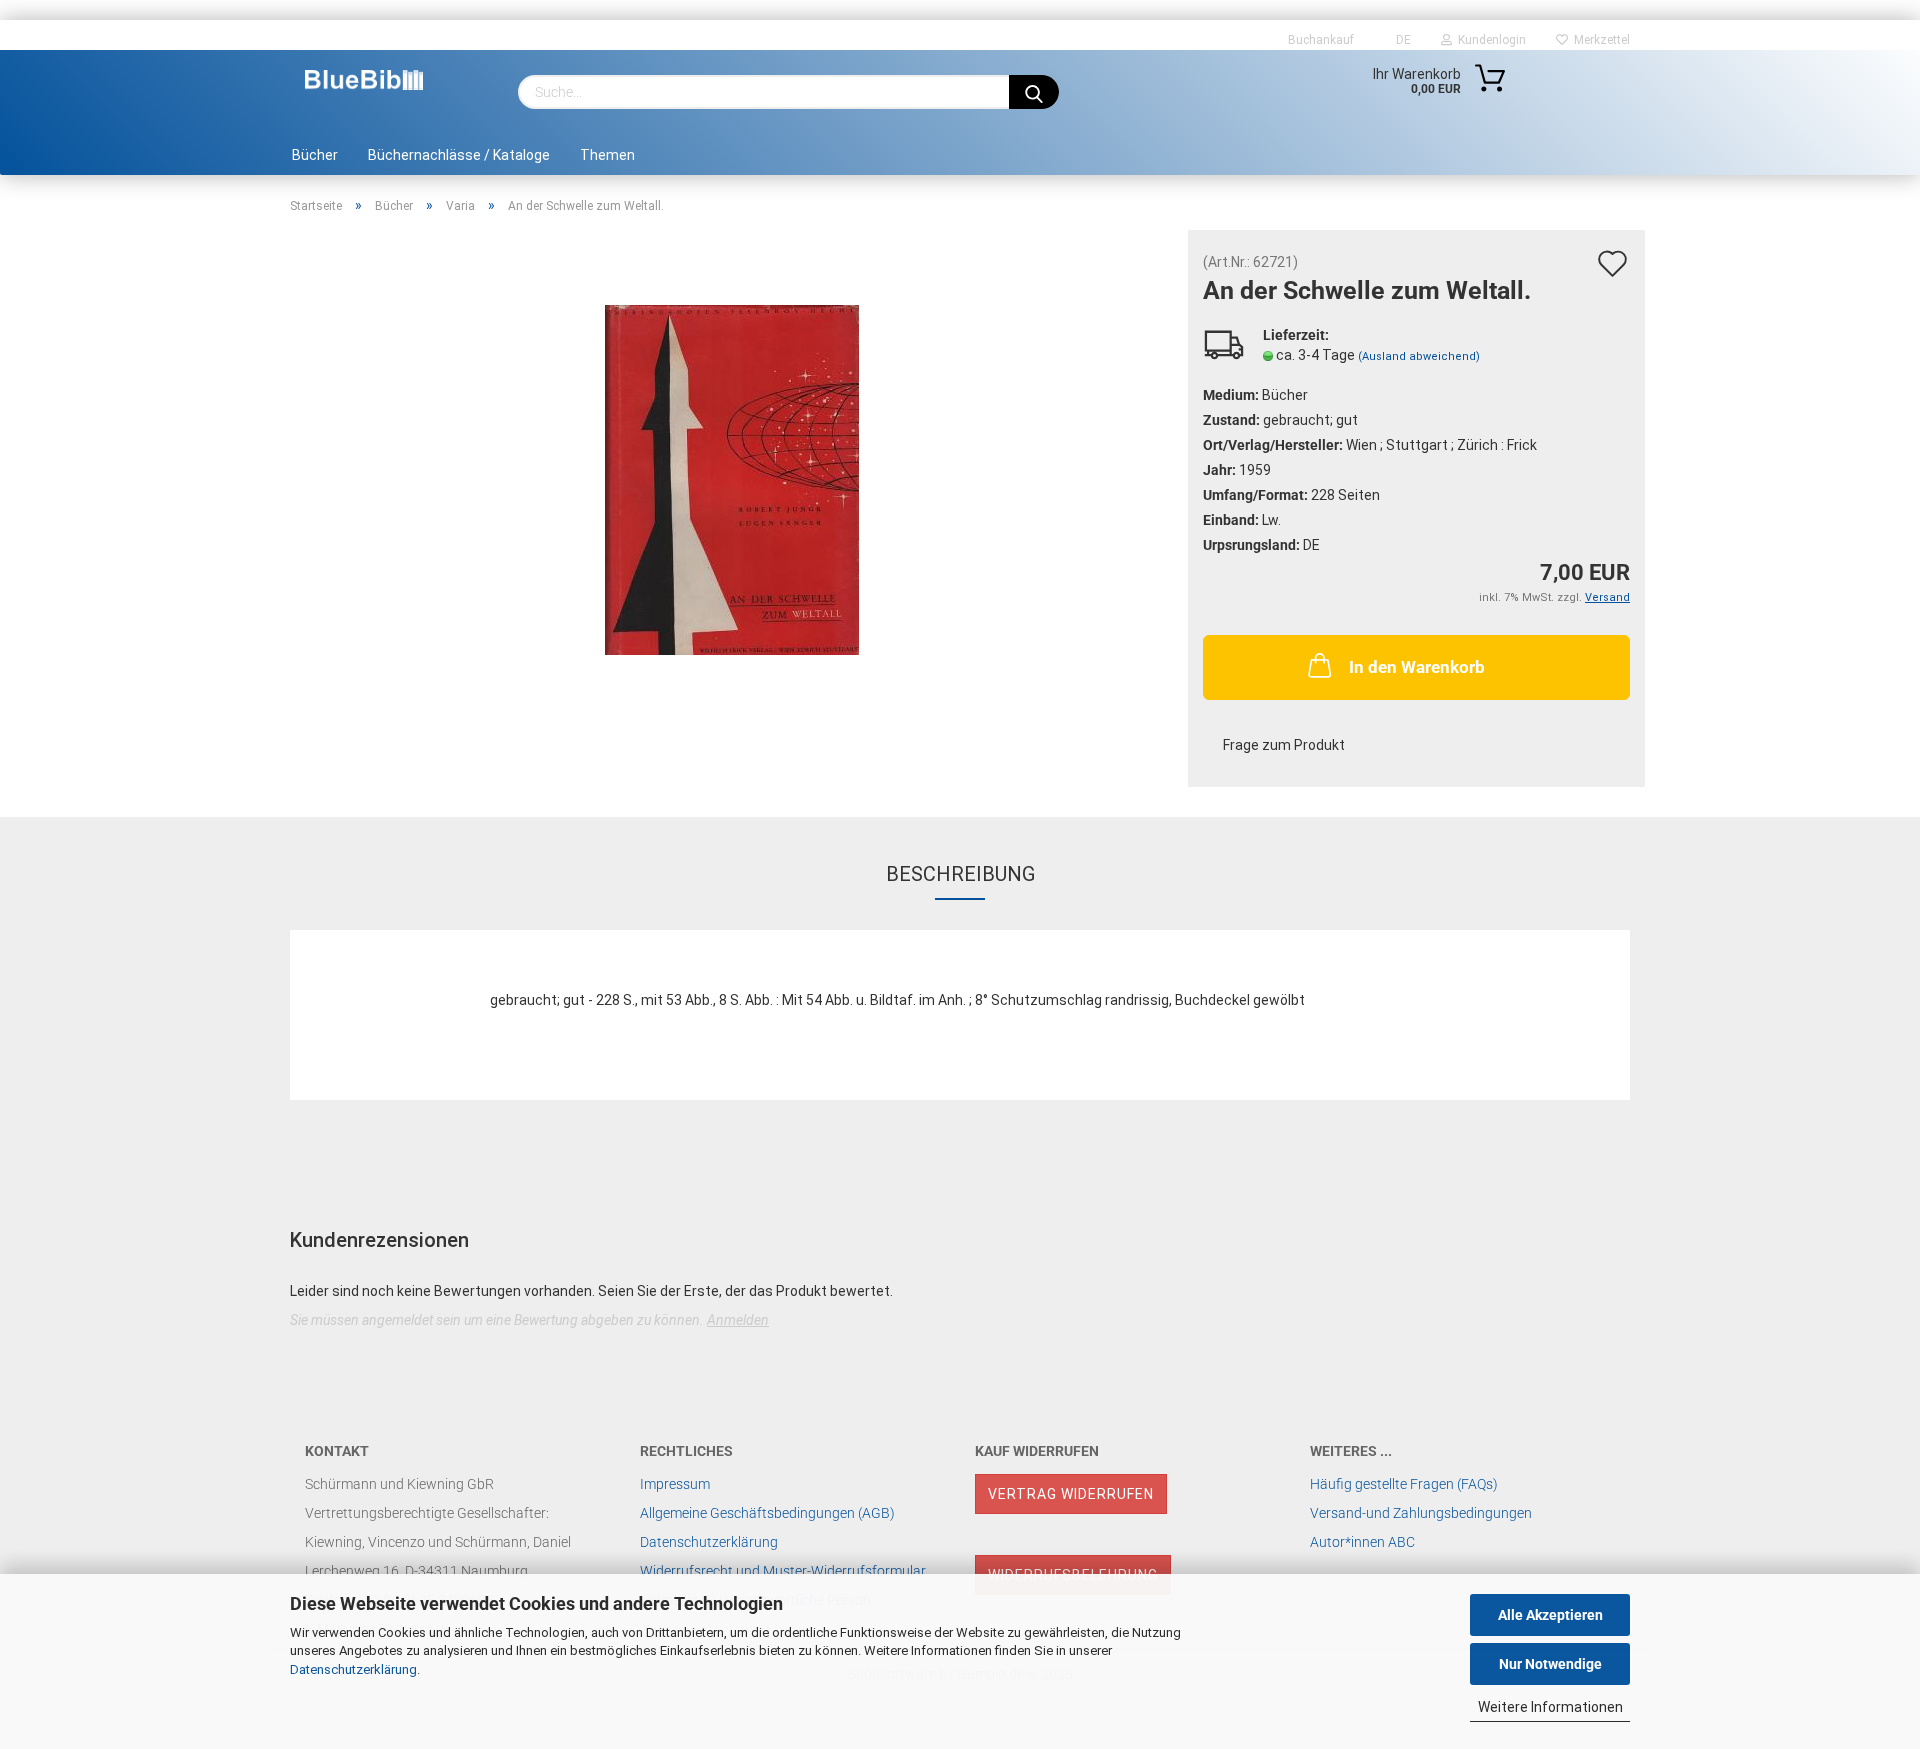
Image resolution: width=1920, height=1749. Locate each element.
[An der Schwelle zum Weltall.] (732, 479)
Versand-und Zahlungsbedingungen (1421, 1513)
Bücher (315, 155)
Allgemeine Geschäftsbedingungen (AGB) (767, 1513)
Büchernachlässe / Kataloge (459, 155)
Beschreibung (960, 874)
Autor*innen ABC (1362, 1542)
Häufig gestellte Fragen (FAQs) (1404, 1484)
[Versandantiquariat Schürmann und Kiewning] (364, 80)
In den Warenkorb (1417, 667)
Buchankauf (1319, 40)
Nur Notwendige (1550, 1664)
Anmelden (738, 1320)
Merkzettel (1599, 40)
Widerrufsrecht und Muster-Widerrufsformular (783, 1571)
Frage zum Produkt (1284, 745)
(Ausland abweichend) (1419, 356)
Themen (607, 155)
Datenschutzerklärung (353, 1669)
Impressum (675, 1484)
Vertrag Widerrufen (1071, 1494)
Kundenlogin (1489, 40)
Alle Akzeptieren (1550, 1615)
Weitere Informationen (1550, 1707)
